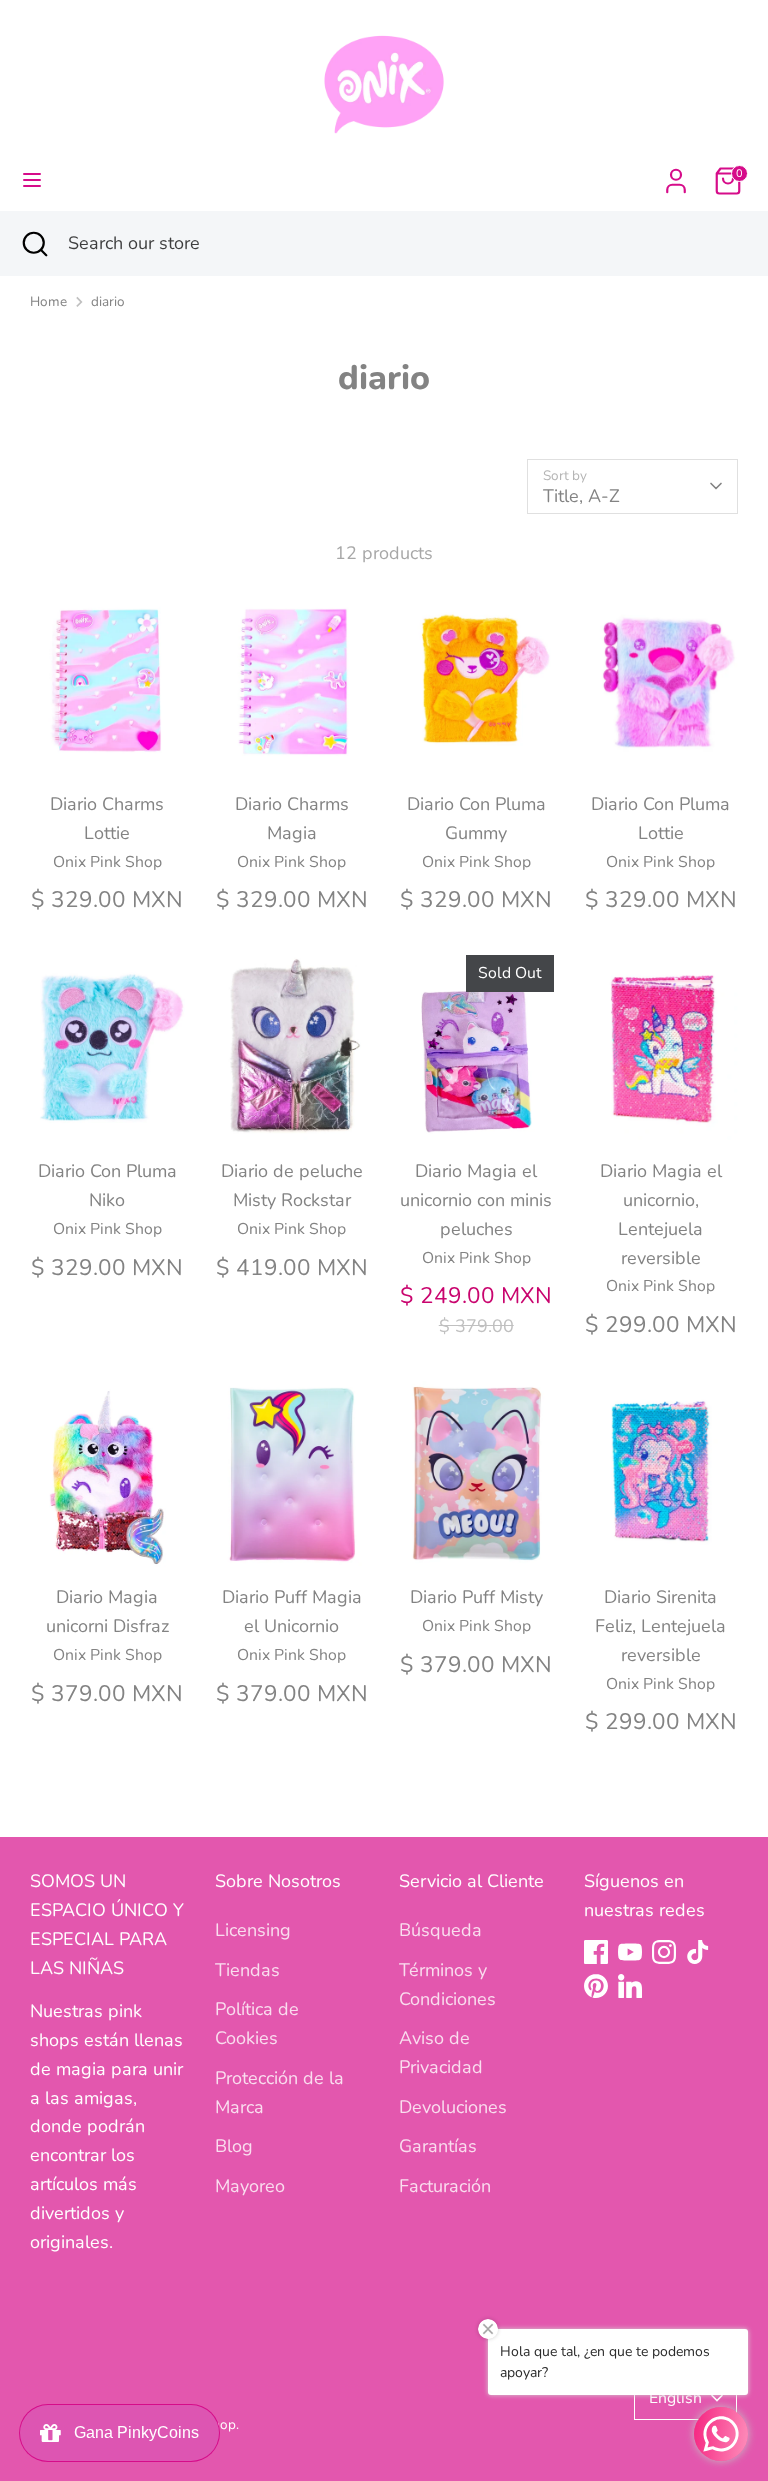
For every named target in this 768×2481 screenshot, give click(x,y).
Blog (234, 2146)
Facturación (445, 2186)
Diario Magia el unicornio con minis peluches (476, 1200)
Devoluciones (453, 2107)
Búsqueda (440, 1930)
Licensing (253, 1930)
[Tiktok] (698, 1952)
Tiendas (247, 1970)
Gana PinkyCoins (132, 2432)
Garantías (438, 2146)
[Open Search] (34, 243)
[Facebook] (596, 1952)
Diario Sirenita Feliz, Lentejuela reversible (660, 1626)
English (675, 2398)
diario (108, 301)
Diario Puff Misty (476, 1597)
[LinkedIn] (630, 1986)
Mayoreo (250, 2186)
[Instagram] (664, 1952)
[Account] (676, 175)
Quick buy (108, 746)
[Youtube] (630, 1952)
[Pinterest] (596, 1986)
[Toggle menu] (32, 180)
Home (48, 301)
